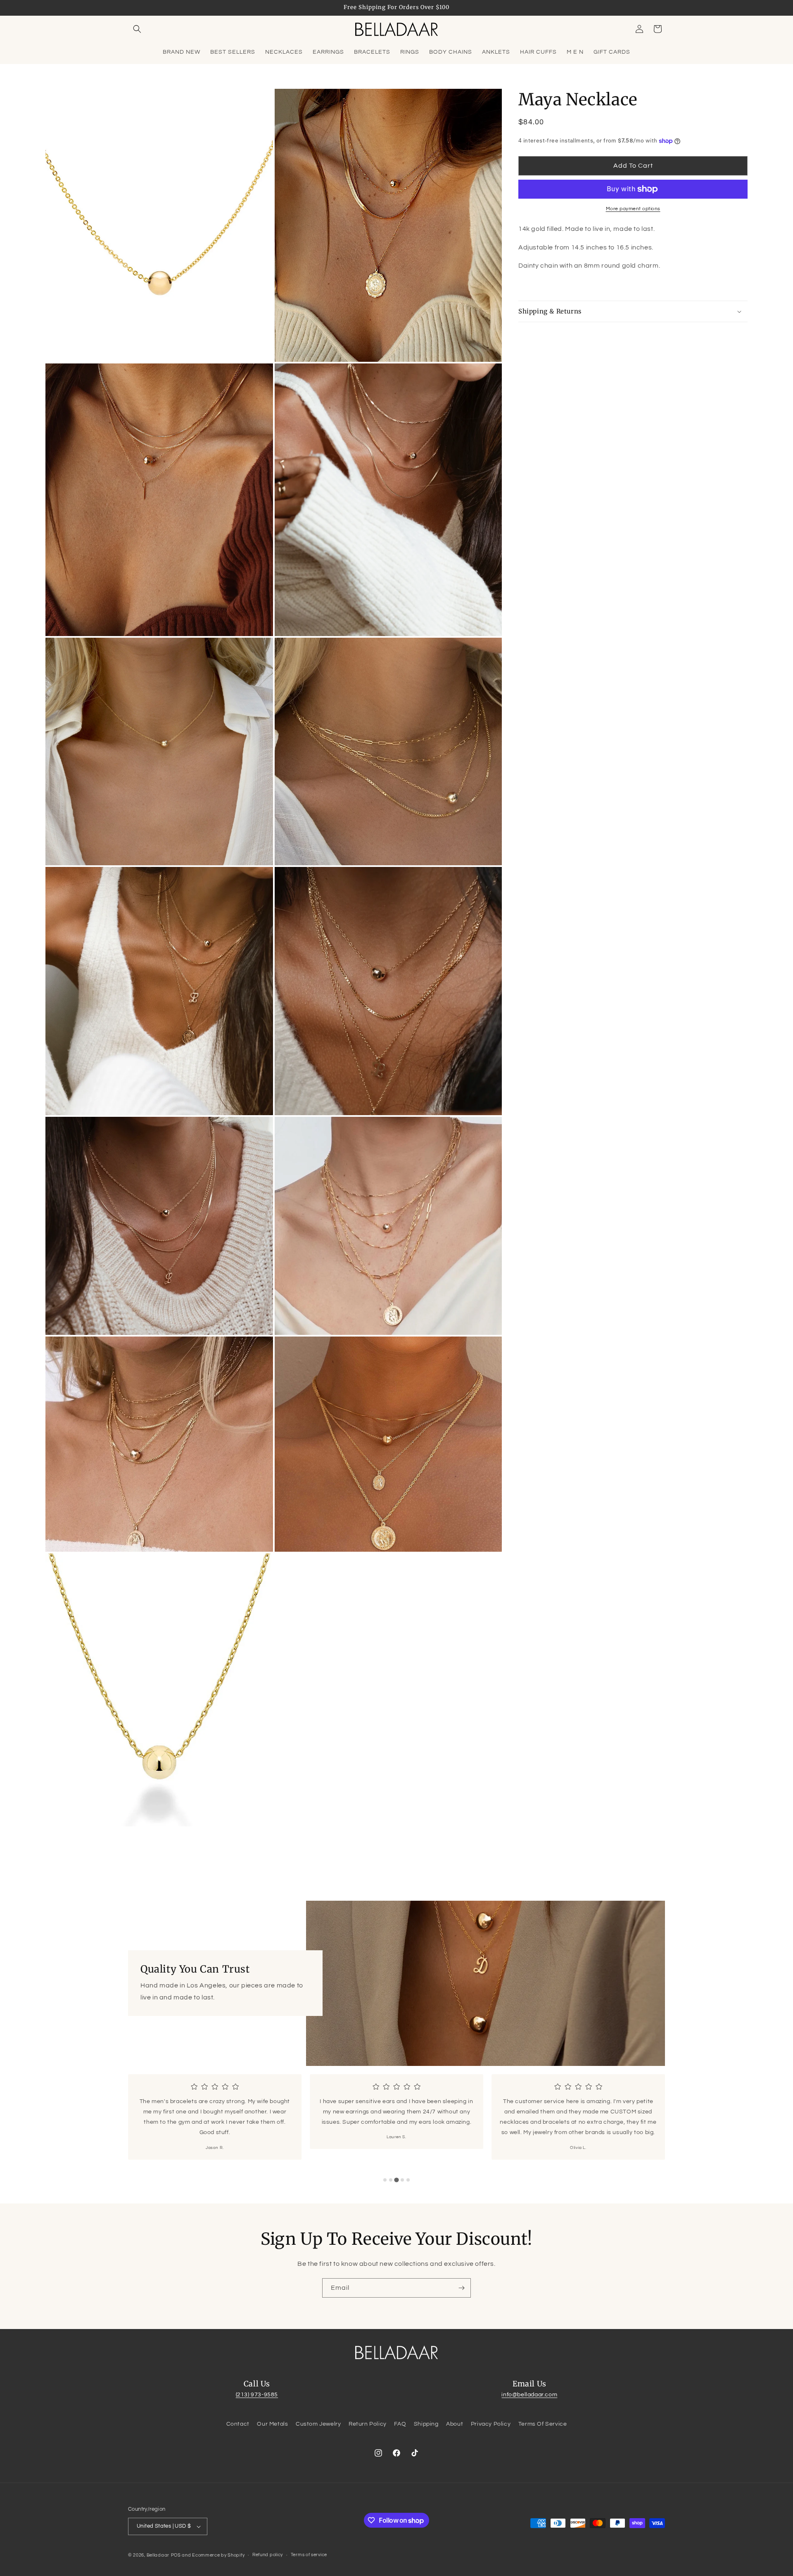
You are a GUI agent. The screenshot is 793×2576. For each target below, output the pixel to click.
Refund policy (268, 2555)
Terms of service (309, 2555)
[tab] (385, 2180)
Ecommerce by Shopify (218, 2555)
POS (176, 2555)
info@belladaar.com (529, 2395)
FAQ (400, 2424)
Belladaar (158, 2555)
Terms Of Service (543, 2424)
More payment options (633, 209)
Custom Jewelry (318, 2424)
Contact (238, 2424)
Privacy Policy (491, 2424)
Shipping (426, 2424)
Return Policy (368, 2424)
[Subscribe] (461, 2288)
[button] (137, 29)
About (455, 2424)
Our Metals (272, 2424)
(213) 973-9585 (257, 2395)
